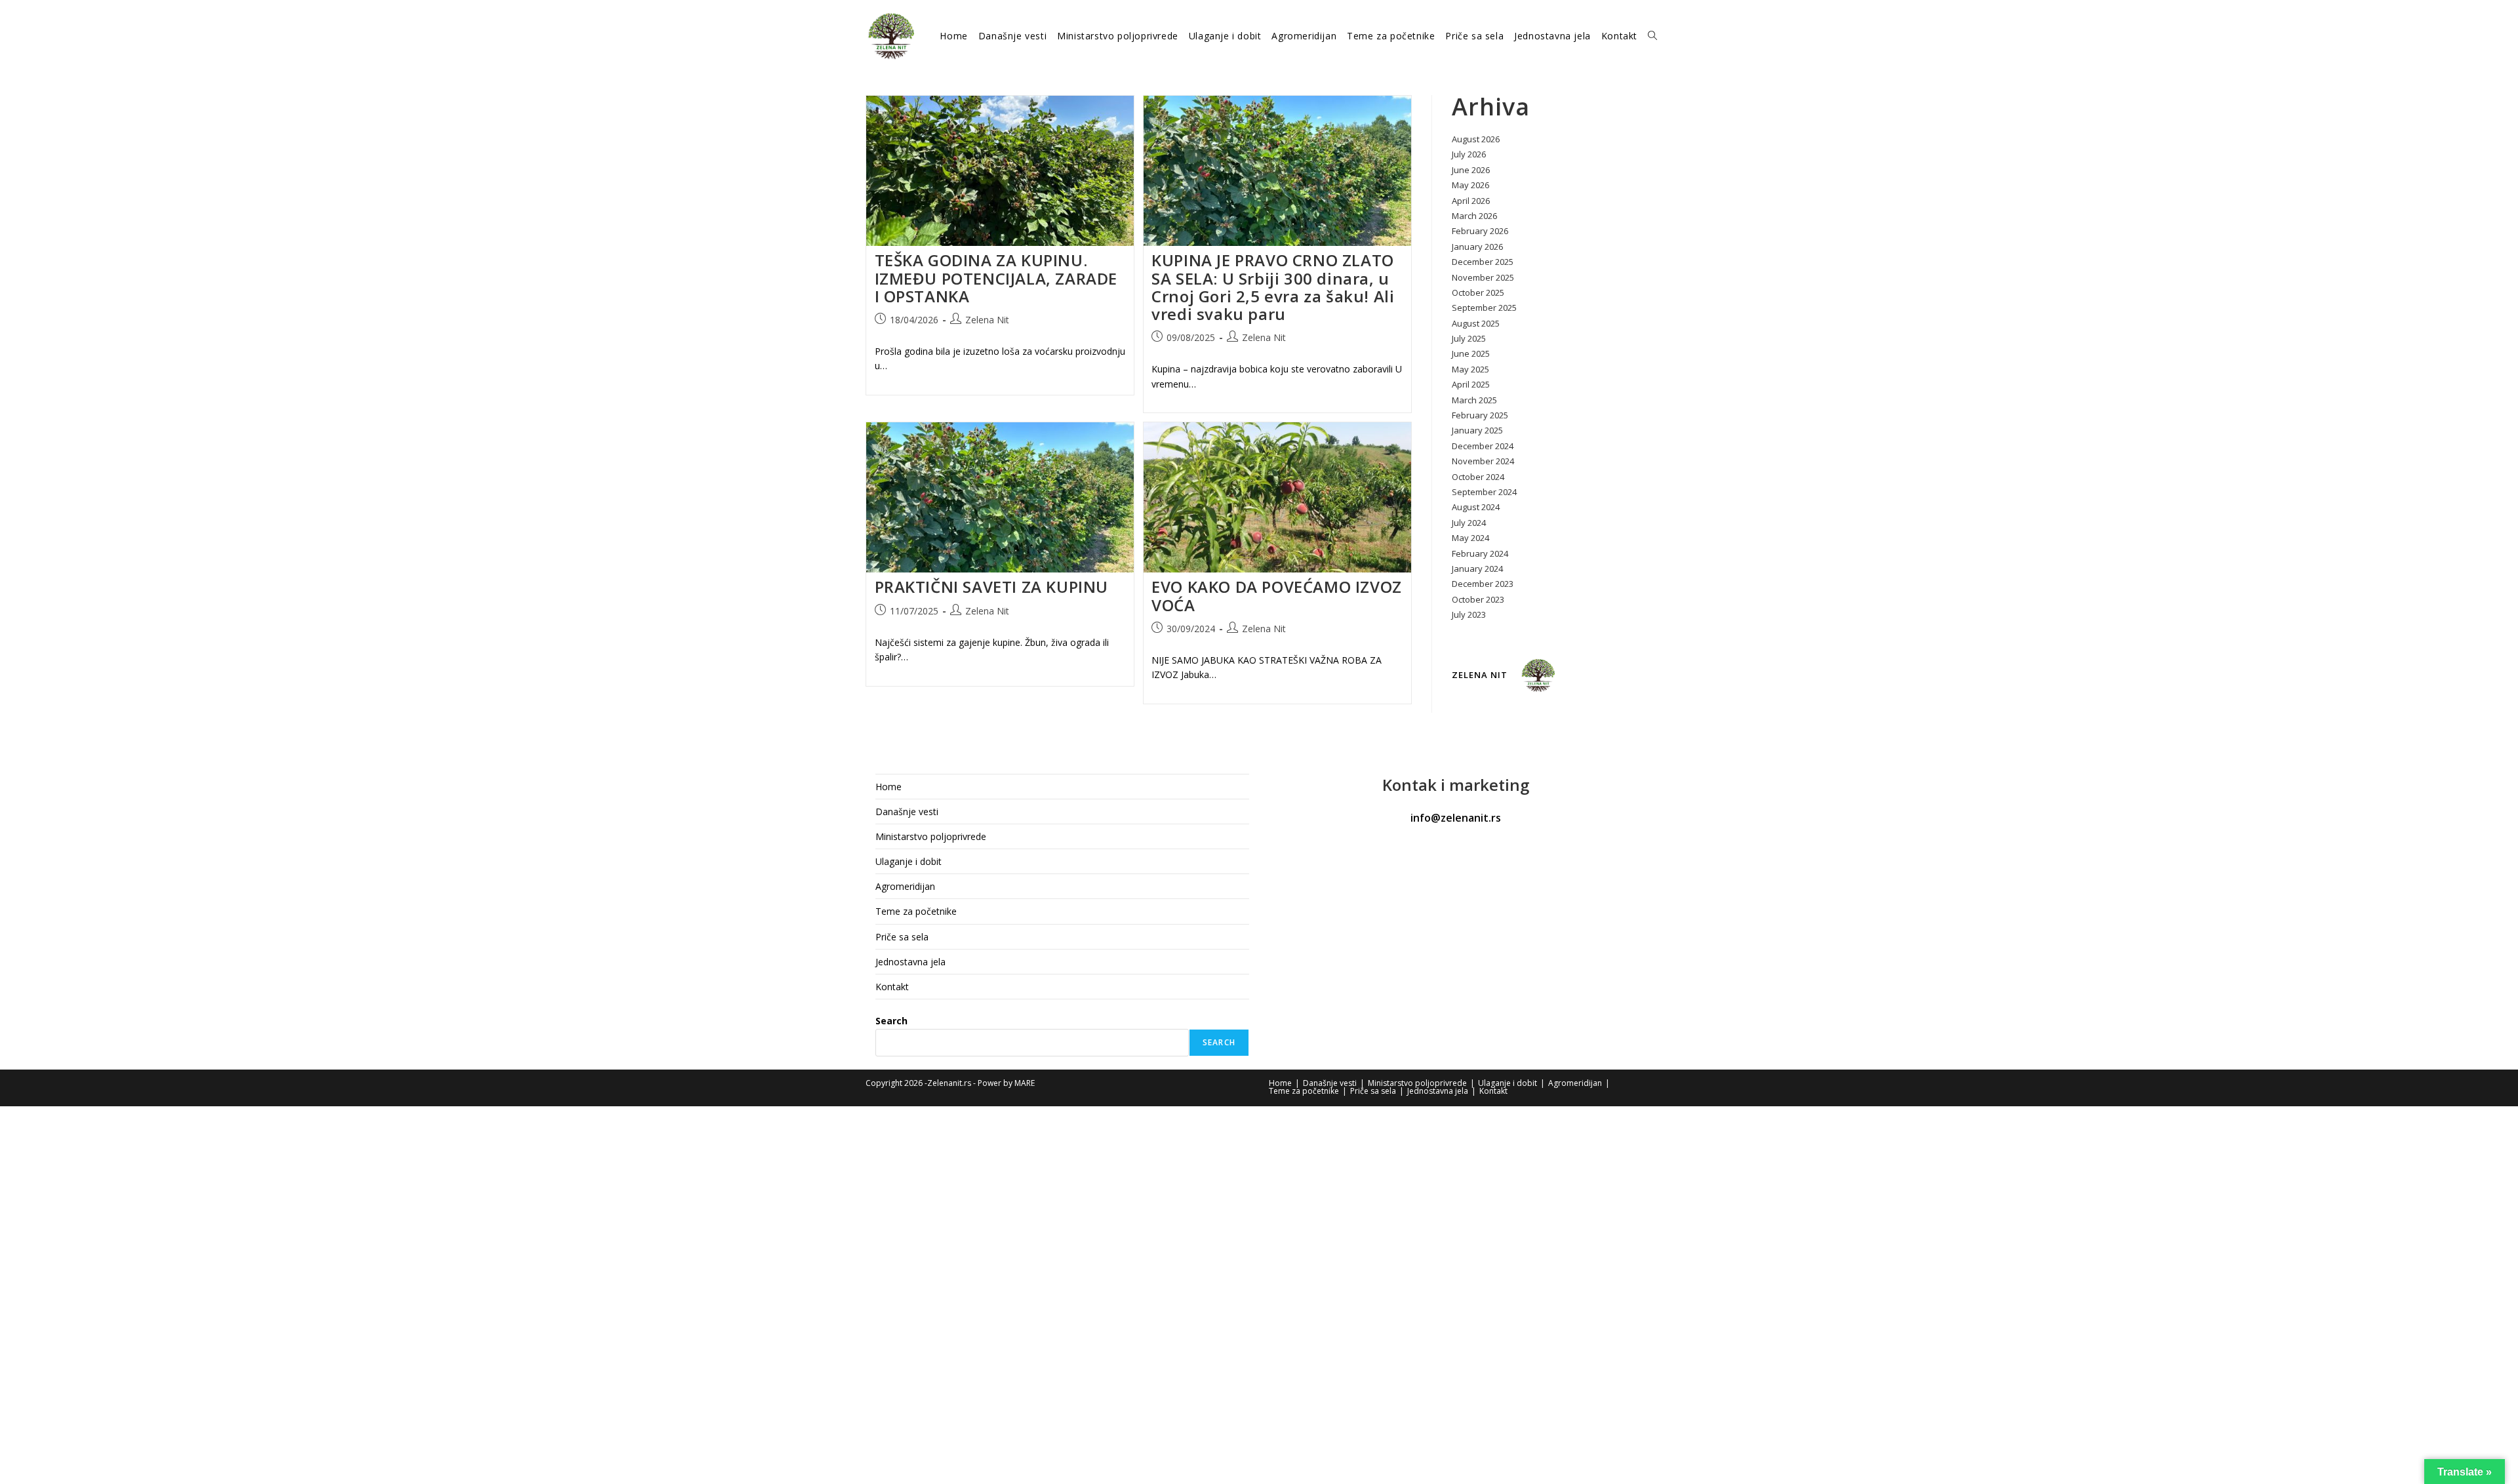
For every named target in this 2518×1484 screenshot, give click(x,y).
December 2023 (1483, 584)
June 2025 (1471, 353)
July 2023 (1469, 614)
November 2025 (1483, 277)
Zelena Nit (987, 320)
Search (891, 1021)
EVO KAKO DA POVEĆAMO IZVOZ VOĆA (1277, 595)
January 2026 (1477, 247)
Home (889, 787)
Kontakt (892, 987)
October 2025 (1478, 292)
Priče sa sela (902, 937)
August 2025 (1476, 323)
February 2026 (1480, 231)
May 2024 (1470, 538)
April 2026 (1471, 201)
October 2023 (1478, 599)
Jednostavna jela (910, 962)
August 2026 (1476, 139)
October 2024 (1478, 477)
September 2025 (1484, 308)
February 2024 (1480, 553)
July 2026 (1469, 154)
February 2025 (1480, 415)
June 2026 (1471, 170)
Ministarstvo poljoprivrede (931, 836)
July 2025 (1469, 338)
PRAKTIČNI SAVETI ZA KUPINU (992, 587)
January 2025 (1477, 430)
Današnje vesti (907, 812)
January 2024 (1477, 569)
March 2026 (1474, 216)
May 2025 (1470, 369)
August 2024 (1476, 507)
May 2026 (1470, 185)
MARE (1025, 1083)
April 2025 (1471, 384)
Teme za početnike (916, 911)
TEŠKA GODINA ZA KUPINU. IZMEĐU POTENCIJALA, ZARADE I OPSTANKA (996, 278)
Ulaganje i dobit (909, 861)
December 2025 (1483, 262)
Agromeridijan (905, 886)
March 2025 (1474, 400)
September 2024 (1484, 492)
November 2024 (1483, 461)
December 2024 (1483, 446)
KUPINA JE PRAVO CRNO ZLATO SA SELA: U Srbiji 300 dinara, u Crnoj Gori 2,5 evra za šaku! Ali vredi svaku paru (1273, 287)
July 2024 (1469, 523)
